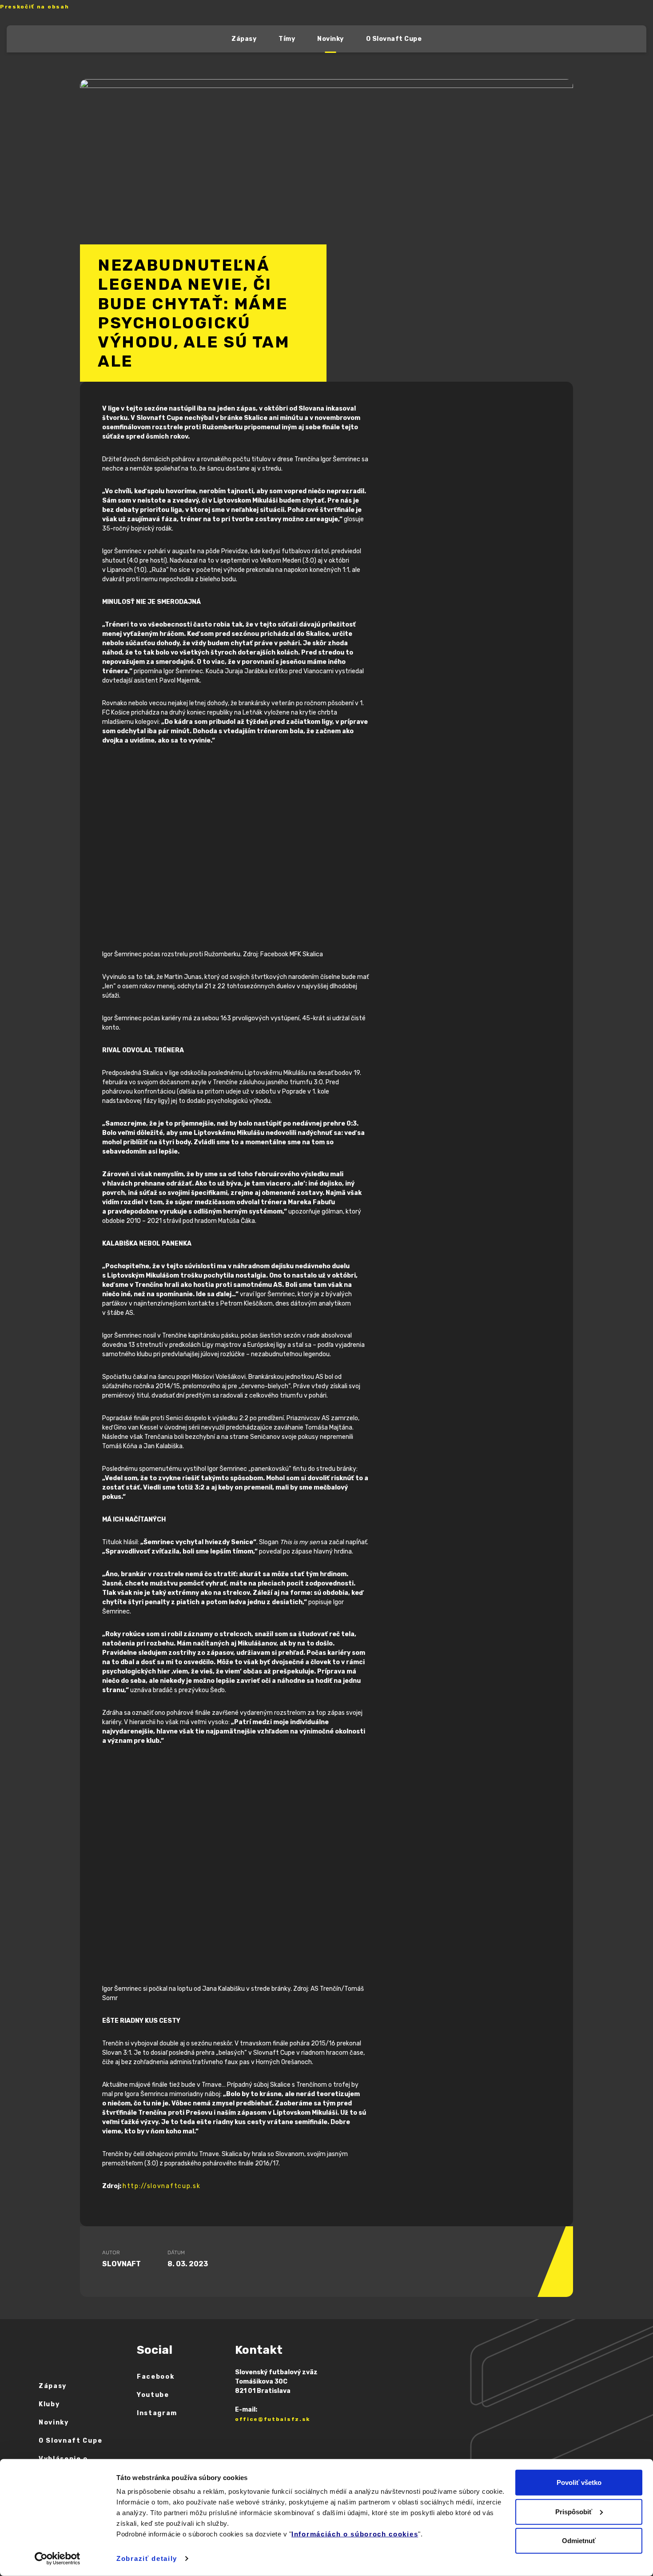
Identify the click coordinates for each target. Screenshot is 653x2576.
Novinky (330, 39)
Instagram (157, 2413)
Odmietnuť (579, 2541)
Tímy (287, 39)
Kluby (49, 2404)
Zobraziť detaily (147, 2558)
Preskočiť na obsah (34, 7)
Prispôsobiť (574, 2511)
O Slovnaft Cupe (394, 39)
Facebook (155, 2377)
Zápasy (244, 39)
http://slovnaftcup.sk (161, 2186)
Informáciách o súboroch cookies (355, 2534)
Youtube (153, 2395)
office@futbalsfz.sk (273, 2419)
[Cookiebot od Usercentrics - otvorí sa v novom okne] (58, 2559)
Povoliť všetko (579, 2482)
